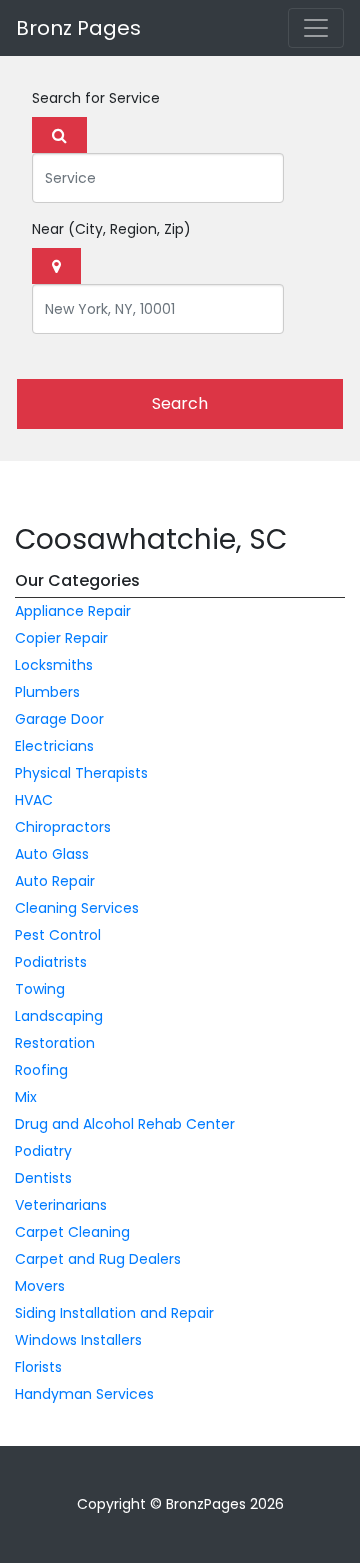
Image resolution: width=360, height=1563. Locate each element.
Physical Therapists (81, 773)
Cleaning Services (77, 908)
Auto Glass (52, 854)
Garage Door (59, 719)
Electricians (54, 746)
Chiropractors (63, 827)
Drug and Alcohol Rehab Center (125, 1124)
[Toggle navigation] (316, 28)
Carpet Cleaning (72, 1232)
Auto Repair (55, 881)
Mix (26, 1097)
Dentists (43, 1178)
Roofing (41, 1070)
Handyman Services (84, 1394)
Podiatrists (51, 962)
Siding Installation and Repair (114, 1313)
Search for (96, 98)
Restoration (55, 1043)
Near (111, 229)
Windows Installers (78, 1340)
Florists (38, 1367)
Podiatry (43, 1151)
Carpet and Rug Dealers (98, 1259)
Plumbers (47, 692)
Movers (40, 1286)
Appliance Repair (73, 611)
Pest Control (58, 935)
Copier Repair (61, 638)
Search (180, 403)
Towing (40, 989)
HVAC (34, 800)
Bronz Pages (78, 28)
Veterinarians (61, 1205)
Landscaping (59, 1016)
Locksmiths (54, 665)
